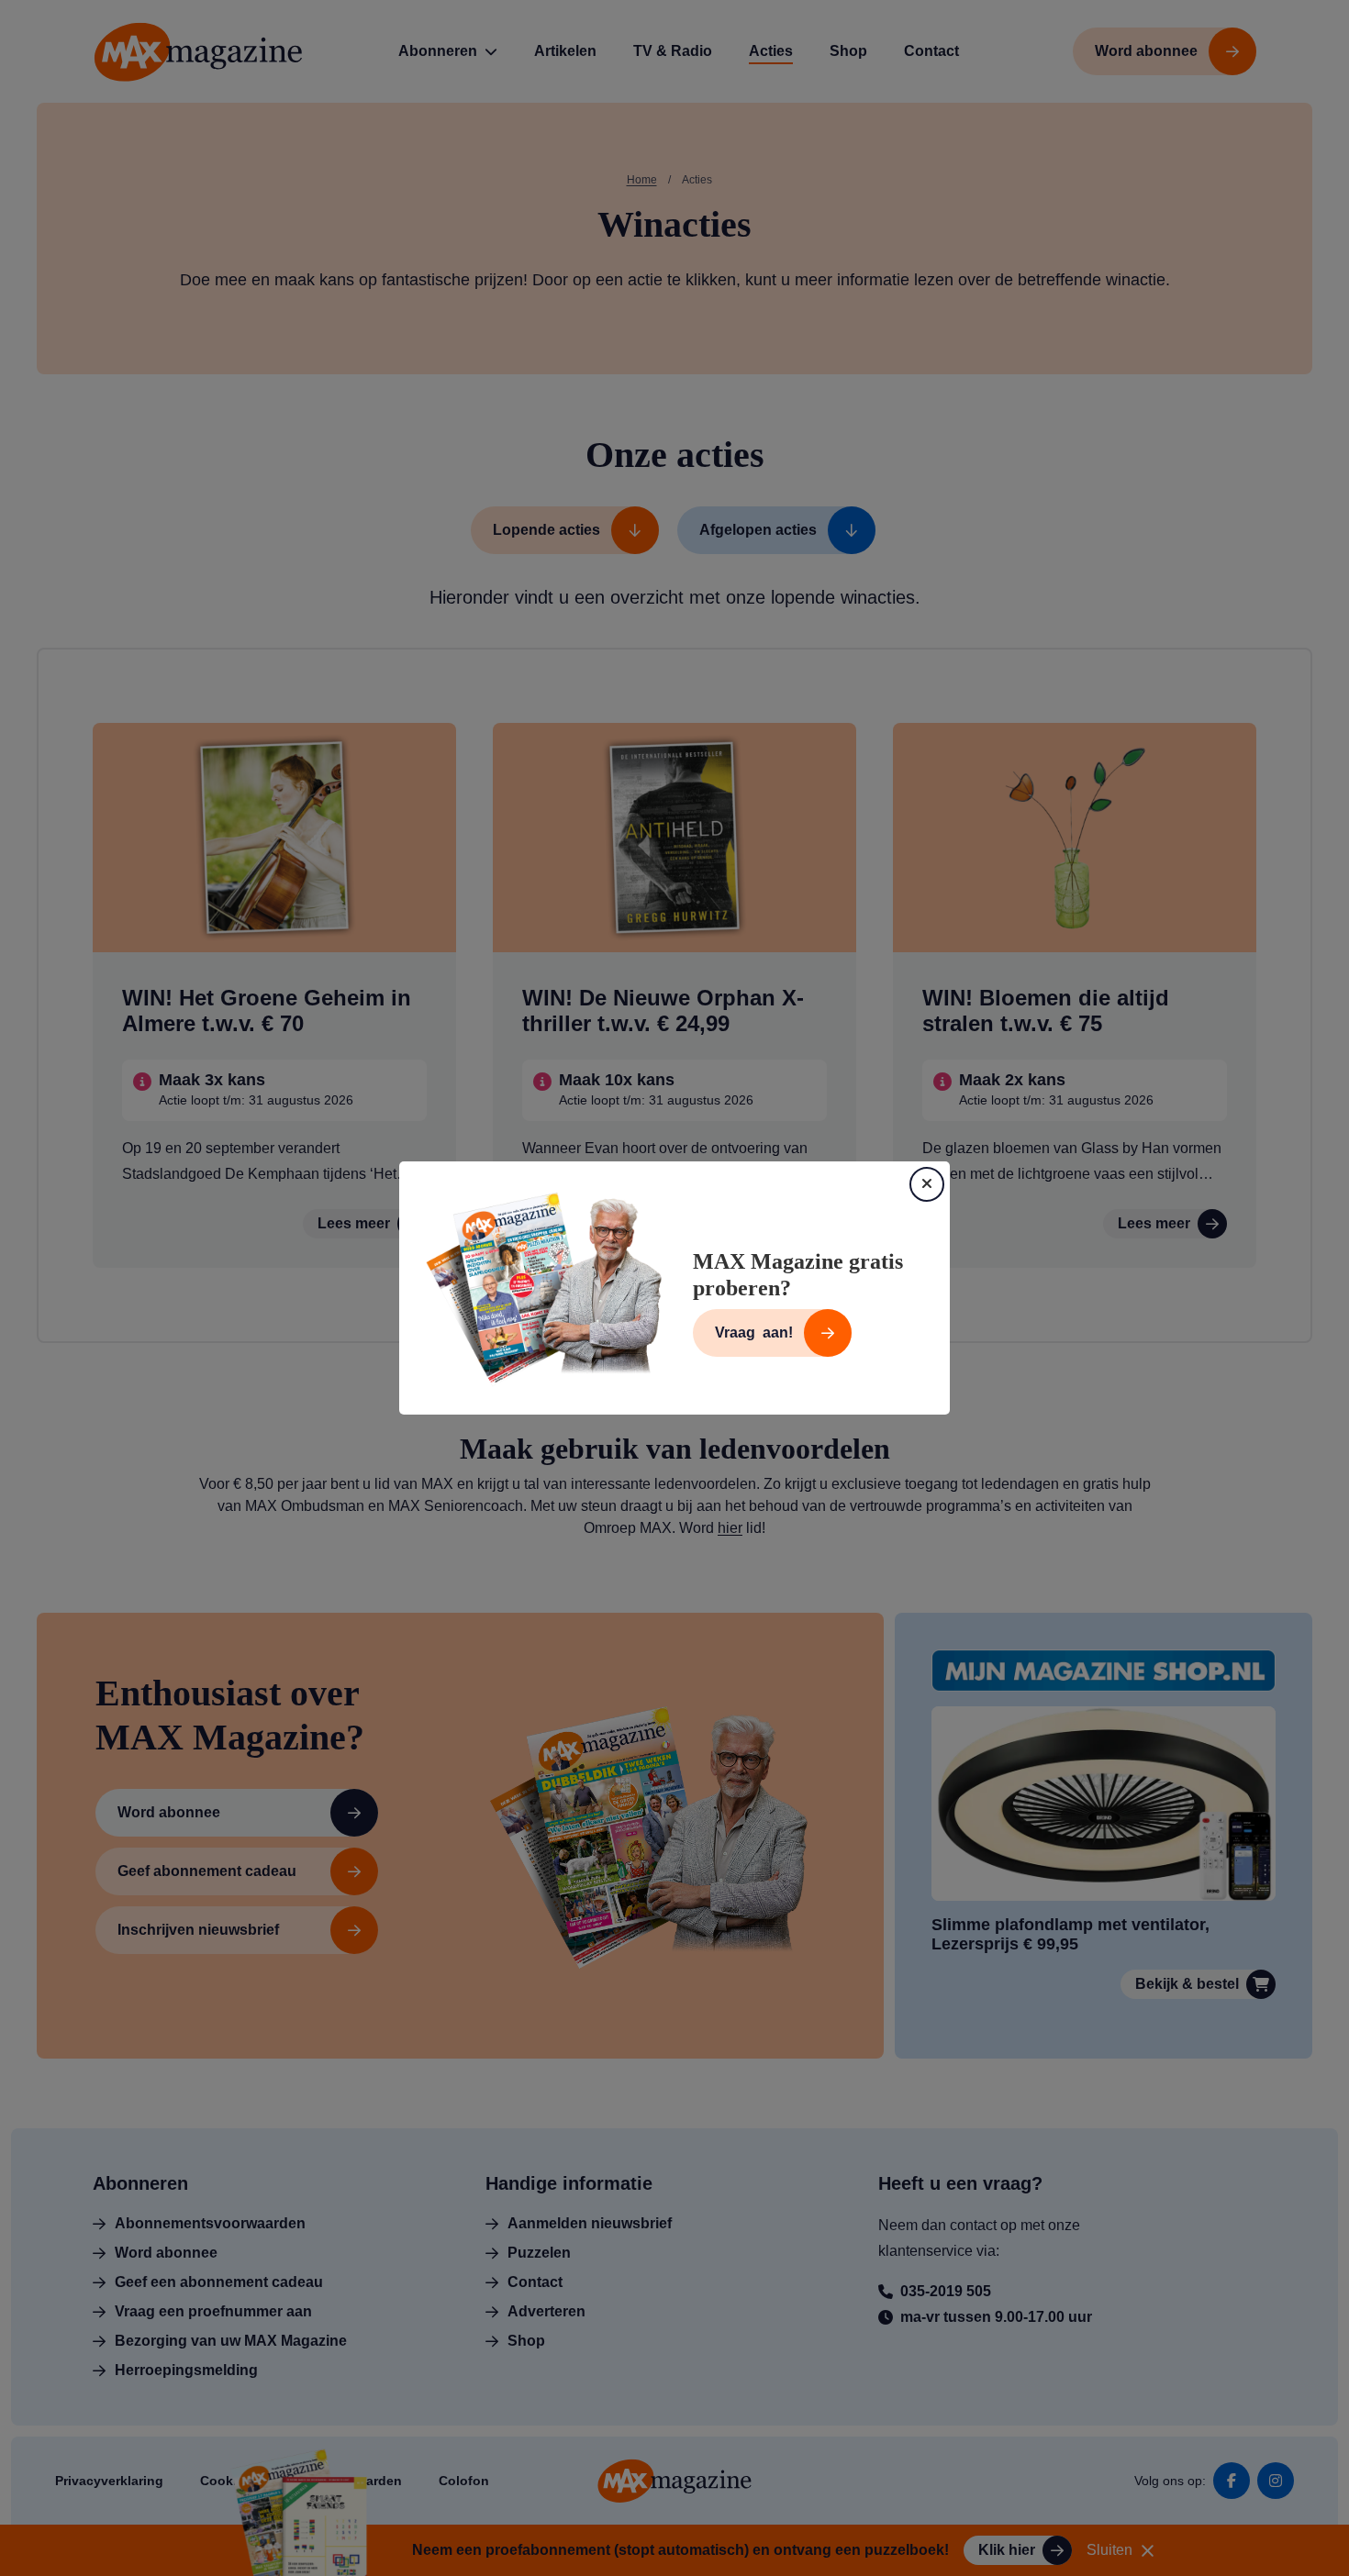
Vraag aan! (754, 1332)
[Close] (927, 1184)
